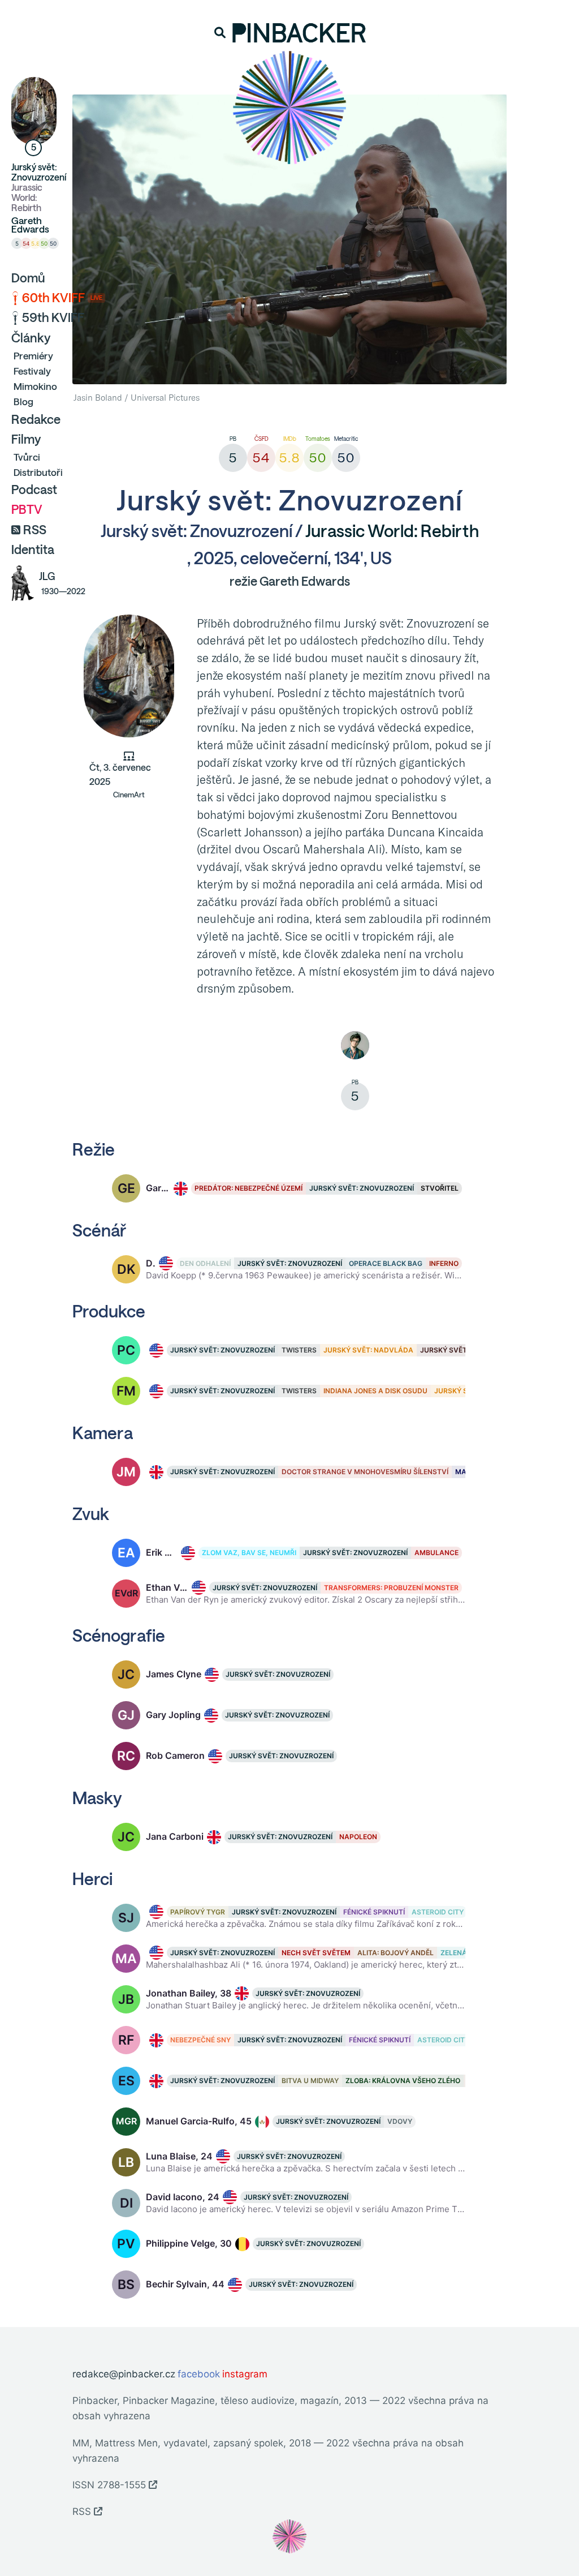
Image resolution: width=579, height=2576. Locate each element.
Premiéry (33, 356)
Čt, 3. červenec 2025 (120, 781)
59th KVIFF (53, 317)
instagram (245, 2374)
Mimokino (35, 386)
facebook (199, 2374)
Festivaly (32, 371)
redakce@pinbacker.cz (124, 2374)
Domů (28, 278)
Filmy (26, 439)
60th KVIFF (62, 298)
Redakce (36, 419)
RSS (35, 530)
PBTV (27, 509)
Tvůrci (27, 457)
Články (31, 338)
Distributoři (38, 472)
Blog (23, 402)
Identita (33, 549)
